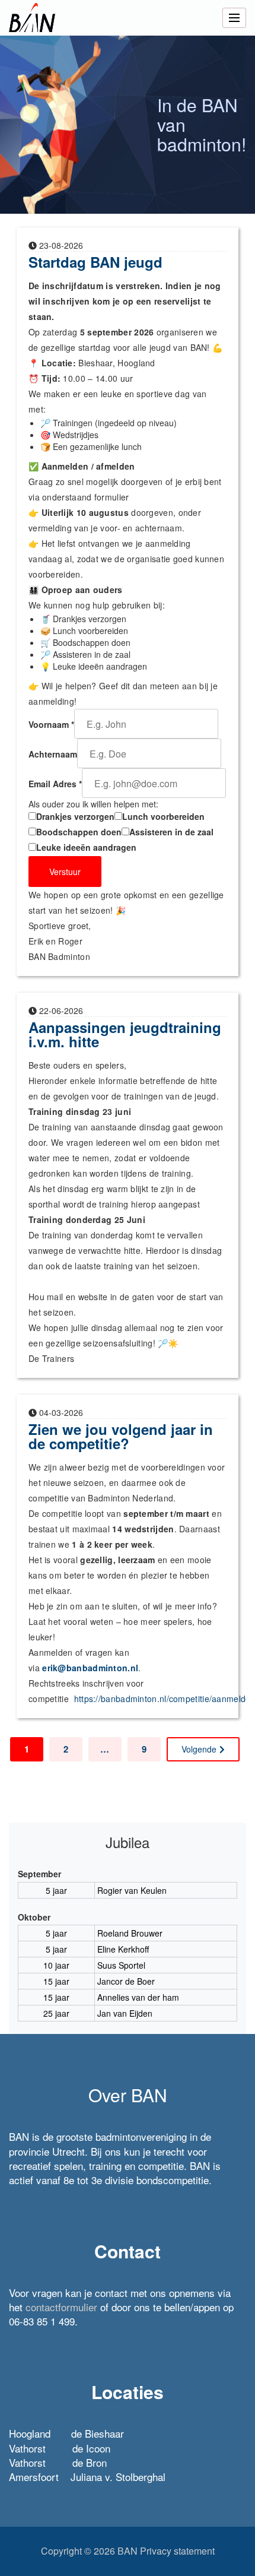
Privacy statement (177, 2551)
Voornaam (51, 724)
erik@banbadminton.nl (90, 1668)
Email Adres (55, 784)
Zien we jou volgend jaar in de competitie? (121, 1436)
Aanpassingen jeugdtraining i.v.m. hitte (125, 1034)
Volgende (199, 1749)
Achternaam (53, 754)
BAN (128, 2551)
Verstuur (65, 872)
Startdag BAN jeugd (95, 262)
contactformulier (61, 2307)
